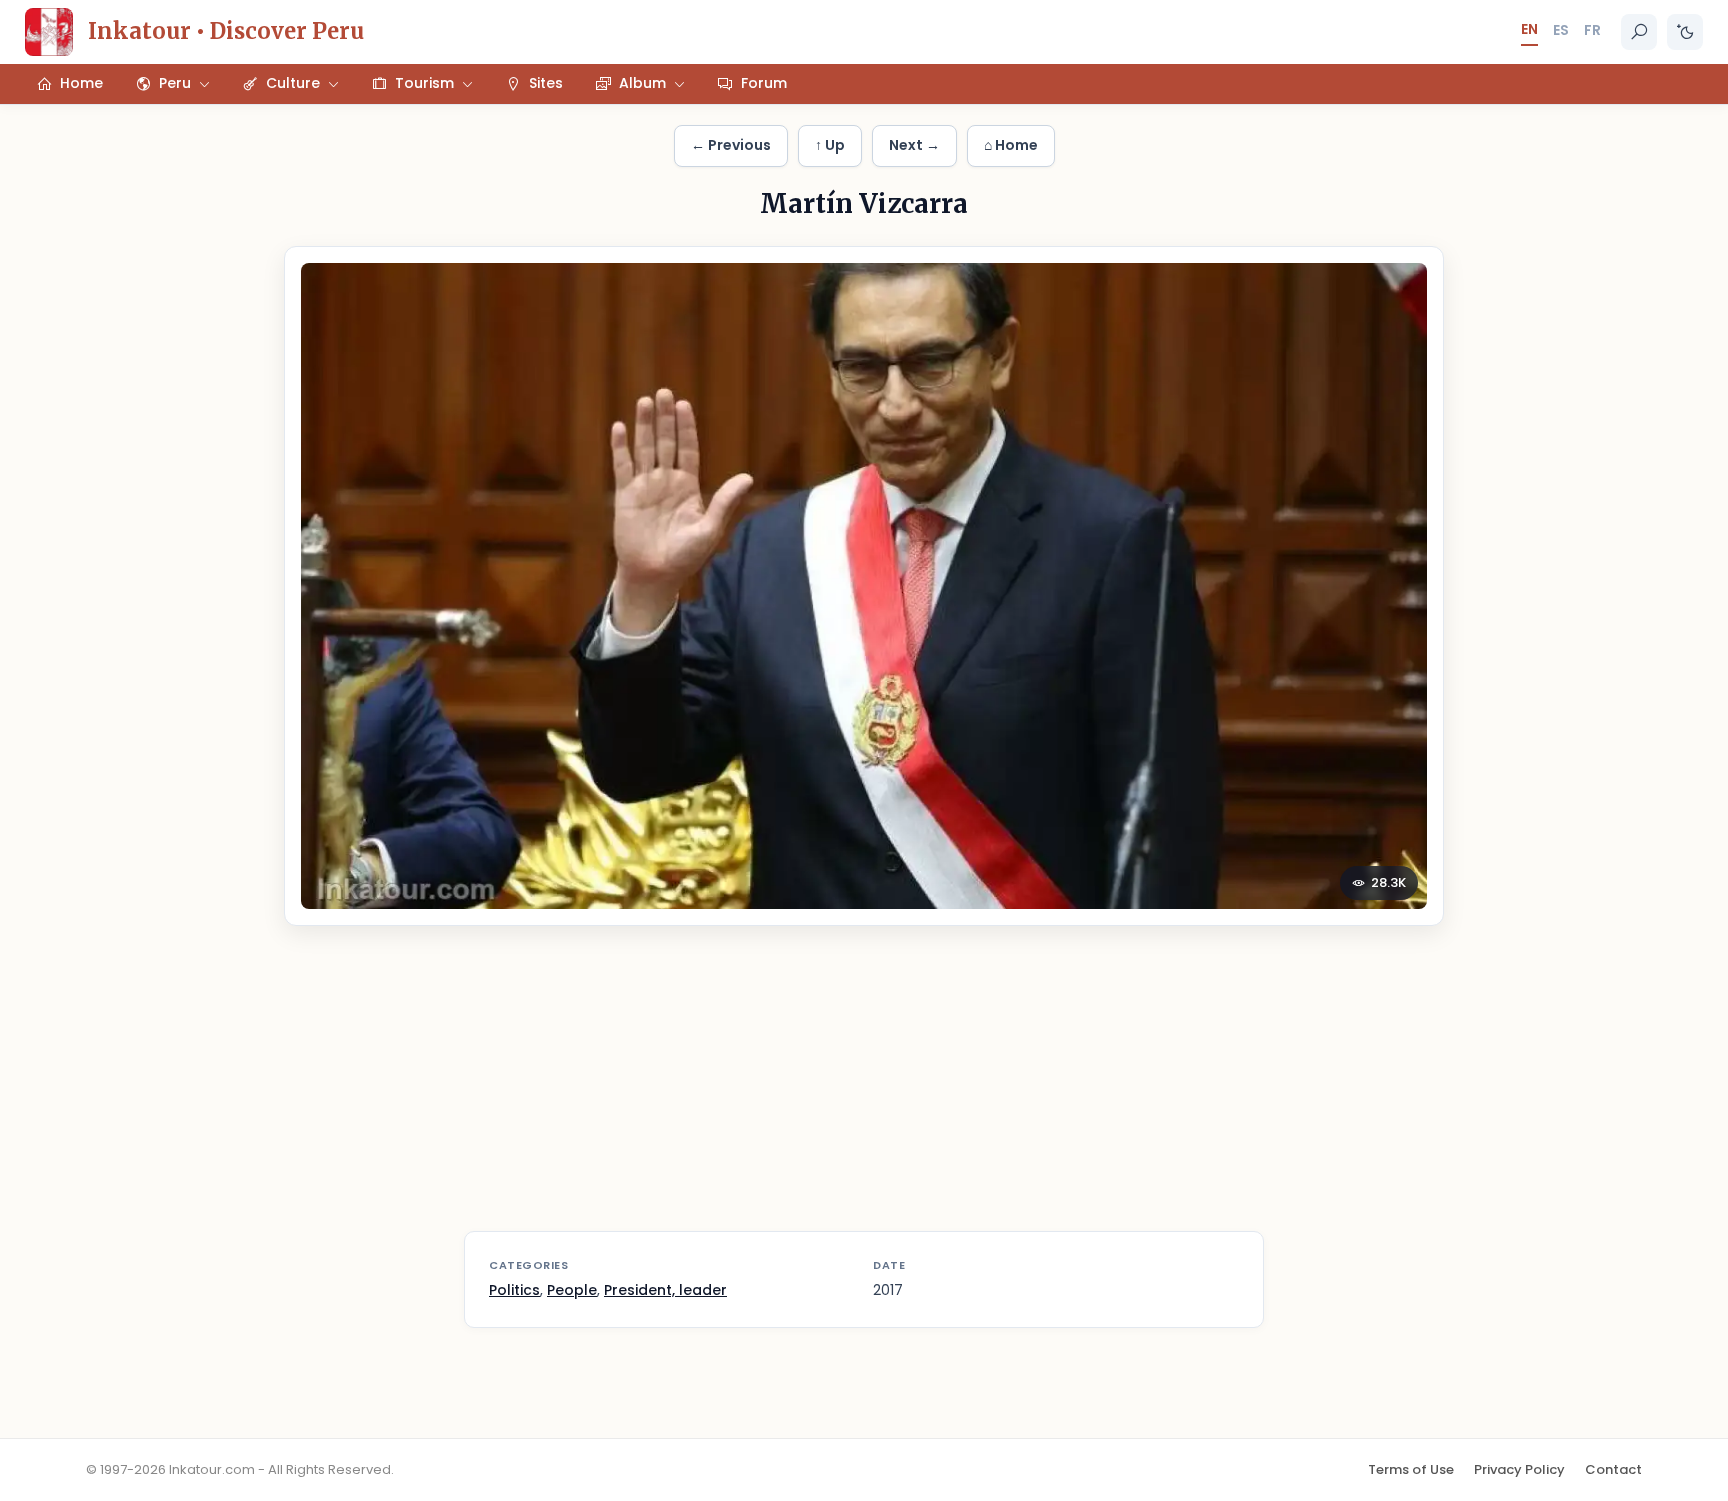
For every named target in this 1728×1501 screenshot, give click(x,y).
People (572, 1290)
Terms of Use (1411, 1469)
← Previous (731, 145)
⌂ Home (1011, 145)
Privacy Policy (1519, 1469)
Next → (914, 145)
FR (1592, 30)
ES (1561, 30)
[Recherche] (1639, 32)
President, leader (665, 1290)
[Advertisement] (864, 1091)
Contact (1613, 1469)
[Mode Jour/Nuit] (1685, 32)
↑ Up (830, 145)
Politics (514, 1290)
